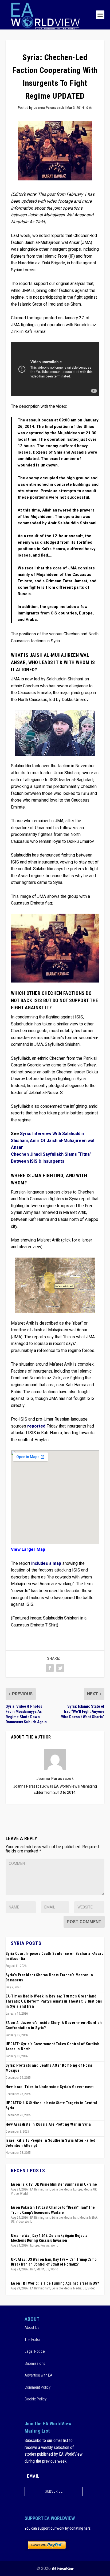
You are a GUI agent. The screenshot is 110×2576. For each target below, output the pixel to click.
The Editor (33, 2339)
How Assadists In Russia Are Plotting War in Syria (48, 2124)
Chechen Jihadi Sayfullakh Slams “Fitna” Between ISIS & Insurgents (51, 1158)
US (13, 2222)
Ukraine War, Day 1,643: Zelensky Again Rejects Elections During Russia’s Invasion (49, 2238)
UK (95, 2189)
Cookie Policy (36, 2399)
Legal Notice (35, 2351)
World (24, 2194)
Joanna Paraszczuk (49, 108)
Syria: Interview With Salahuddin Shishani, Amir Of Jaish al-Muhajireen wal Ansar (53, 1141)
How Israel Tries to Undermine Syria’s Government (50, 2087)
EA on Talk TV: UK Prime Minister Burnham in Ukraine (54, 2184)
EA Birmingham (40, 2189)
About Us (32, 2327)
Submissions (35, 2363)
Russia (45, 2245)
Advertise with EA (38, 2375)
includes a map (47, 1563)
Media (88, 2189)
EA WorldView (63, 2569)
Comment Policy (38, 2387)
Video (15, 2194)
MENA (93, 2218)
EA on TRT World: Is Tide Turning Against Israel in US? (55, 2283)
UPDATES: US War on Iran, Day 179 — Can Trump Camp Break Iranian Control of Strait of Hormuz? (54, 2262)
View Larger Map (28, 1550)
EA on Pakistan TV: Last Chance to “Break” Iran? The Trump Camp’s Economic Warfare (53, 2210)
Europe (78, 2189)
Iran (76, 2218)
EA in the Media (62, 2189)
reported (36, 1426)
